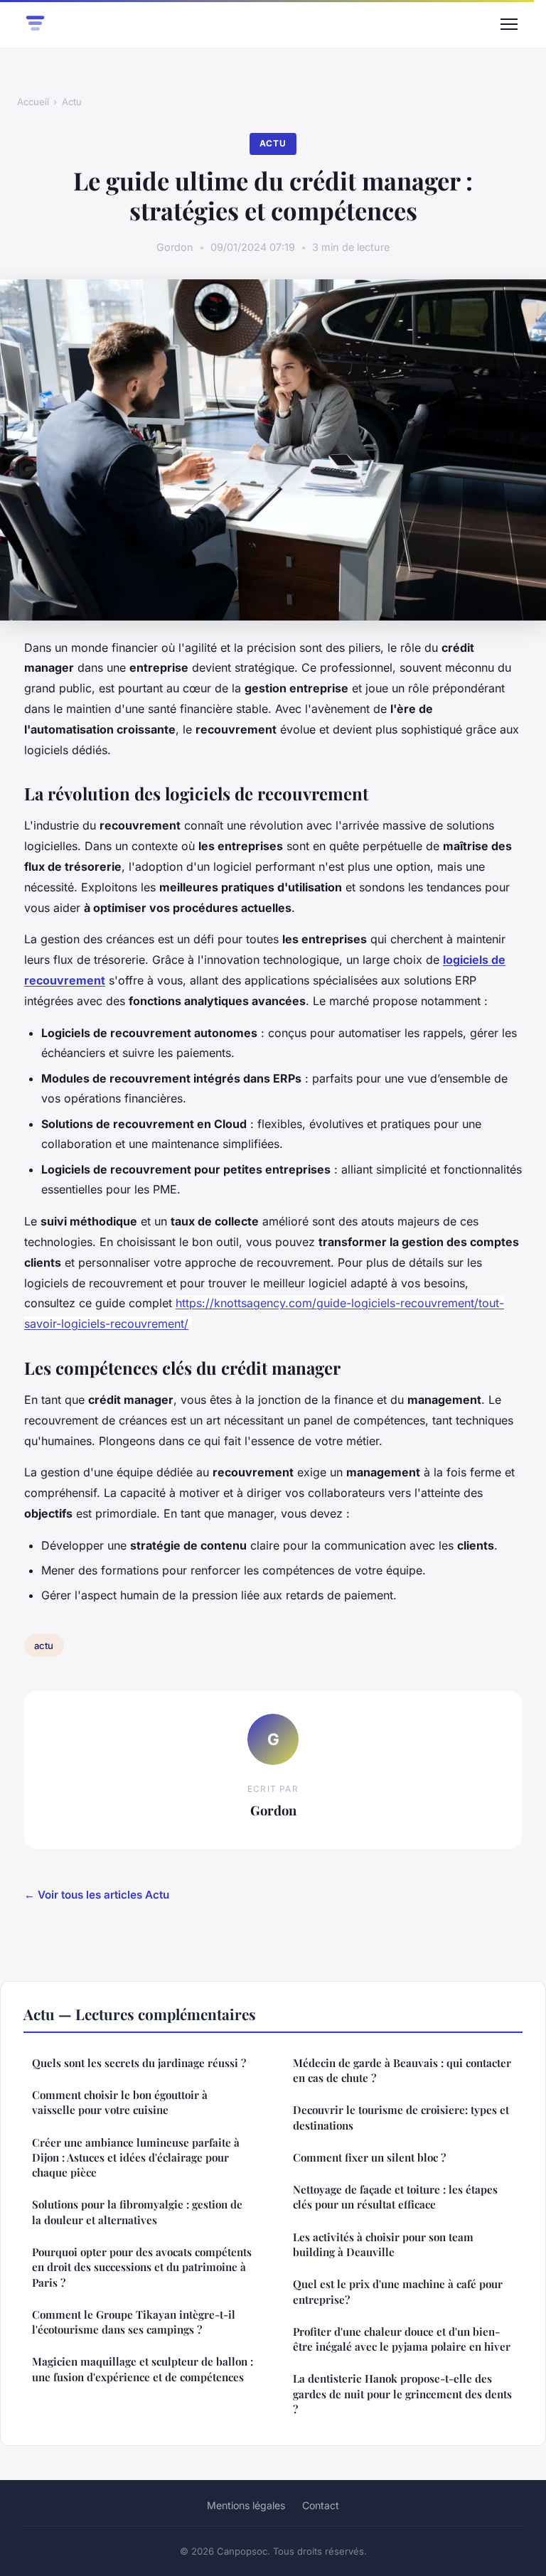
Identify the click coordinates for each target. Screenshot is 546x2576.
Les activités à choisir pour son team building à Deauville (383, 2244)
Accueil (33, 102)
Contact (321, 2505)
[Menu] (509, 24)
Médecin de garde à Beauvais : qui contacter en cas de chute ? (402, 2070)
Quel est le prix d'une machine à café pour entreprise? (398, 2291)
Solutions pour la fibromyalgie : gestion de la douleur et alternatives (137, 2212)
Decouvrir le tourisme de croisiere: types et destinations (401, 2117)
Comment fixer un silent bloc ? (369, 2157)
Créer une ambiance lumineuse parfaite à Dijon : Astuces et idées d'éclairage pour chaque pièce (136, 2158)
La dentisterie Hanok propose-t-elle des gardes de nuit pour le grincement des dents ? (402, 2394)
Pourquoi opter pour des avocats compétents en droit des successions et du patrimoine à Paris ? (142, 2267)
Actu (72, 102)
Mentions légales (246, 2505)
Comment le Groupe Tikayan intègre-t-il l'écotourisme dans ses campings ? (134, 2322)
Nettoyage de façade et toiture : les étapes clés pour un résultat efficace (395, 2197)
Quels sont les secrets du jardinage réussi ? (139, 2063)
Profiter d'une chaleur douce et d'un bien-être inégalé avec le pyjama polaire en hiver (402, 2339)
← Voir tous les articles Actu (97, 1895)
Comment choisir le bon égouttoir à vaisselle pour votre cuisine (120, 2102)
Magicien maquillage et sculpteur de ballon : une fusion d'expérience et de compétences (143, 2369)
